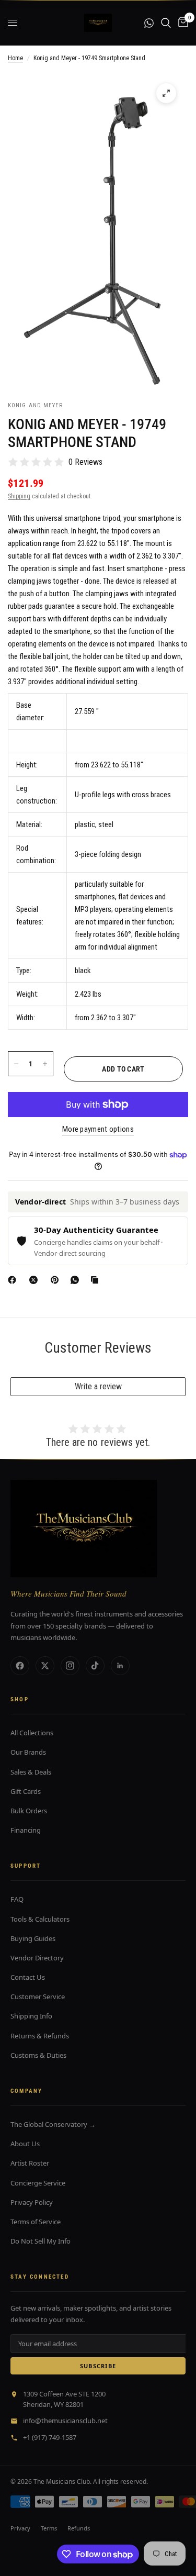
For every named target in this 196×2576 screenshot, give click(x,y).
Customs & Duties (38, 2055)
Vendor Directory (37, 1958)
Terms (49, 2528)
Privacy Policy (32, 2202)
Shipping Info (31, 2016)
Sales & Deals (31, 1772)
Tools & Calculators (40, 1919)
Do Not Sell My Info (41, 2241)
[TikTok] (95, 1666)
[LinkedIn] (120, 1666)
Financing (26, 1830)
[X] (36, 1280)
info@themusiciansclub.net (65, 2421)
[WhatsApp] (77, 1280)
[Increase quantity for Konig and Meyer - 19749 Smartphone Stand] (45, 1064)
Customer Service (38, 1997)
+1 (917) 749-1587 (50, 2437)
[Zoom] (166, 93)
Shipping (19, 496)
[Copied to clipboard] (97, 1280)
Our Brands (28, 1752)
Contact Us (28, 1977)
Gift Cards (26, 1791)
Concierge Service (38, 2183)
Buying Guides (33, 1938)
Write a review (98, 1386)
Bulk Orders (29, 1811)
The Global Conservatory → (53, 2124)
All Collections (32, 1733)
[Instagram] (70, 1666)
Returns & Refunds (40, 2036)
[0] (181, 23)
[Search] (166, 23)
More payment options (98, 1129)
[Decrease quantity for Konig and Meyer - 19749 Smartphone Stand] (16, 1064)
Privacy (20, 2528)
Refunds (79, 2528)
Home (15, 58)
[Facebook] (14, 1280)
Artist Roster (30, 2163)
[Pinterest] (57, 1280)
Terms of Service (36, 2222)
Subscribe (98, 2366)
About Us (25, 2144)
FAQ (17, 1899)
